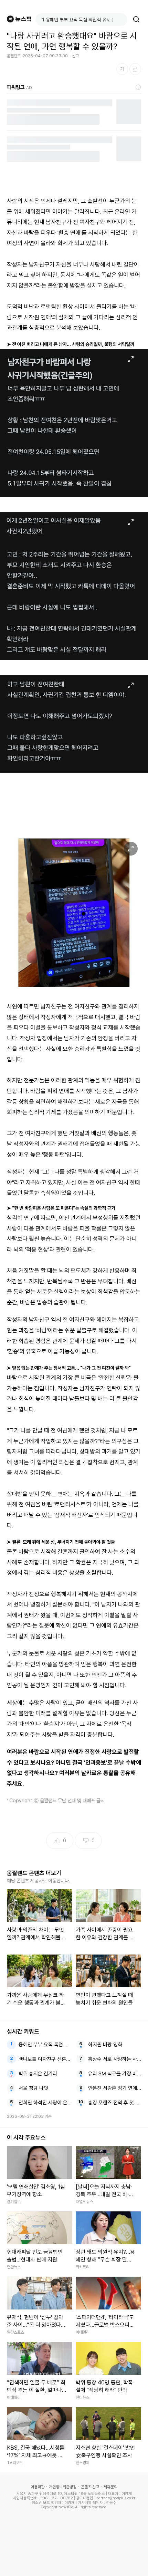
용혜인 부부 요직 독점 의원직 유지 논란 (45, 2045)
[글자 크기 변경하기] (122, 69)
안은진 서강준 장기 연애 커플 (115, 2088)
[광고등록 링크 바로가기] (138, 87)
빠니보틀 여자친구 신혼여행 (45, 2059)
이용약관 (38, 2487)
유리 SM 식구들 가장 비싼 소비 (115, 2074)
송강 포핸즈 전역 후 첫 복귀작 (115, 2103)
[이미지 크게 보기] (131, 359)
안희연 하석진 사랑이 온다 (45, 2103)
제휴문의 (110, 2487)
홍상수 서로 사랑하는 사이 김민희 (115, 2059)
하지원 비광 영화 (105, 2045)
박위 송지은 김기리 (38, 2074)
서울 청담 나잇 (33, 2088)
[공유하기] (135, 69)
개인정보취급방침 (63, 2487)
